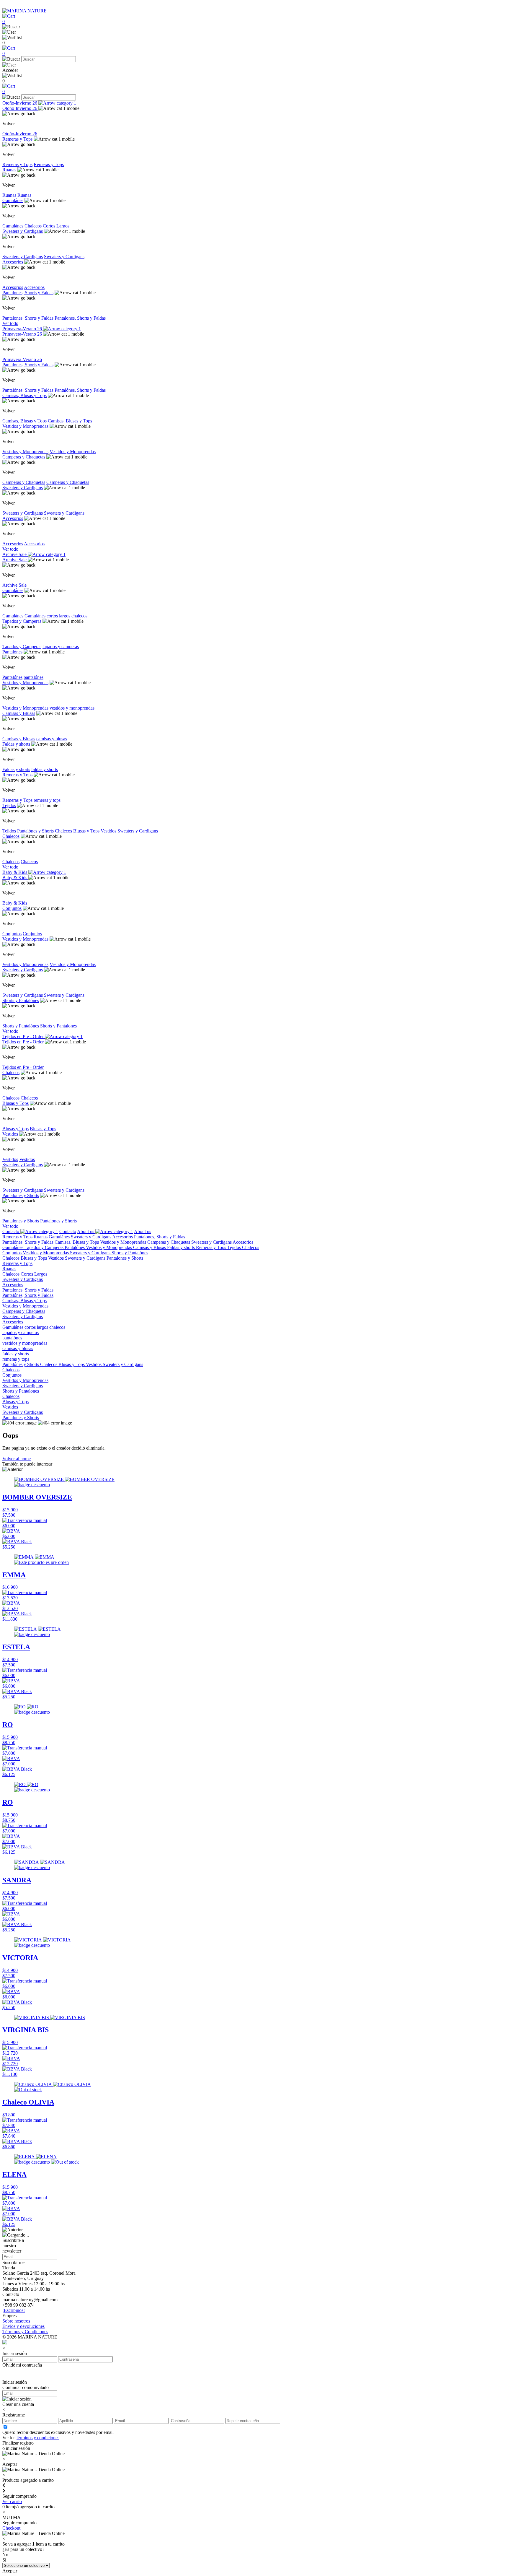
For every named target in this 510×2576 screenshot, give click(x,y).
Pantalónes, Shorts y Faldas (28, 365)
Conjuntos (12, 908)
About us (86, 1231)
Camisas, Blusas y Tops (24, 395)
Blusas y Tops (87, 831)
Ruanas (9, 170)
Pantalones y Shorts (21, 1195)
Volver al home (17, 1459)
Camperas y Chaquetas (24, 457)
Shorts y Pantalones (58, 1026)
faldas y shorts (45, 769)
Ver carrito (12, 2501)
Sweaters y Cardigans (23, 231)
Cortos (50, 226)
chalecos (79, 616)
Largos (63, 226)
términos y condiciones (38, 2438)
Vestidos (109, 831)
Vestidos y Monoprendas (25, 426)
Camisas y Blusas (19, 713)
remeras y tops (47, 800)
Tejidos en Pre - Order (24, 1036)
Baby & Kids (15, 872)
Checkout (11, 2528)
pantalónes (33, 677)
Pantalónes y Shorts (36, 831)
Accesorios (13, 262)
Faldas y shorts (16, 744)
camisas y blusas (52, 739)
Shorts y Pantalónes (21, 1000)
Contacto (11, 1231)
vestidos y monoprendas (72, 708)
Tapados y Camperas (22, 621)
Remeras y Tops (17, 139)
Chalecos (34, 226)
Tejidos (9, 805)
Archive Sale (15, 554)
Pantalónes (12, 652)
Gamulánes (13, 200)
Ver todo (10, 323)
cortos (53, 616)
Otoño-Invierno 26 (20, 103)
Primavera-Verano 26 (23, 329)
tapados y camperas (61, 647)
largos (65, 616)
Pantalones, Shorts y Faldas (28, 293)
